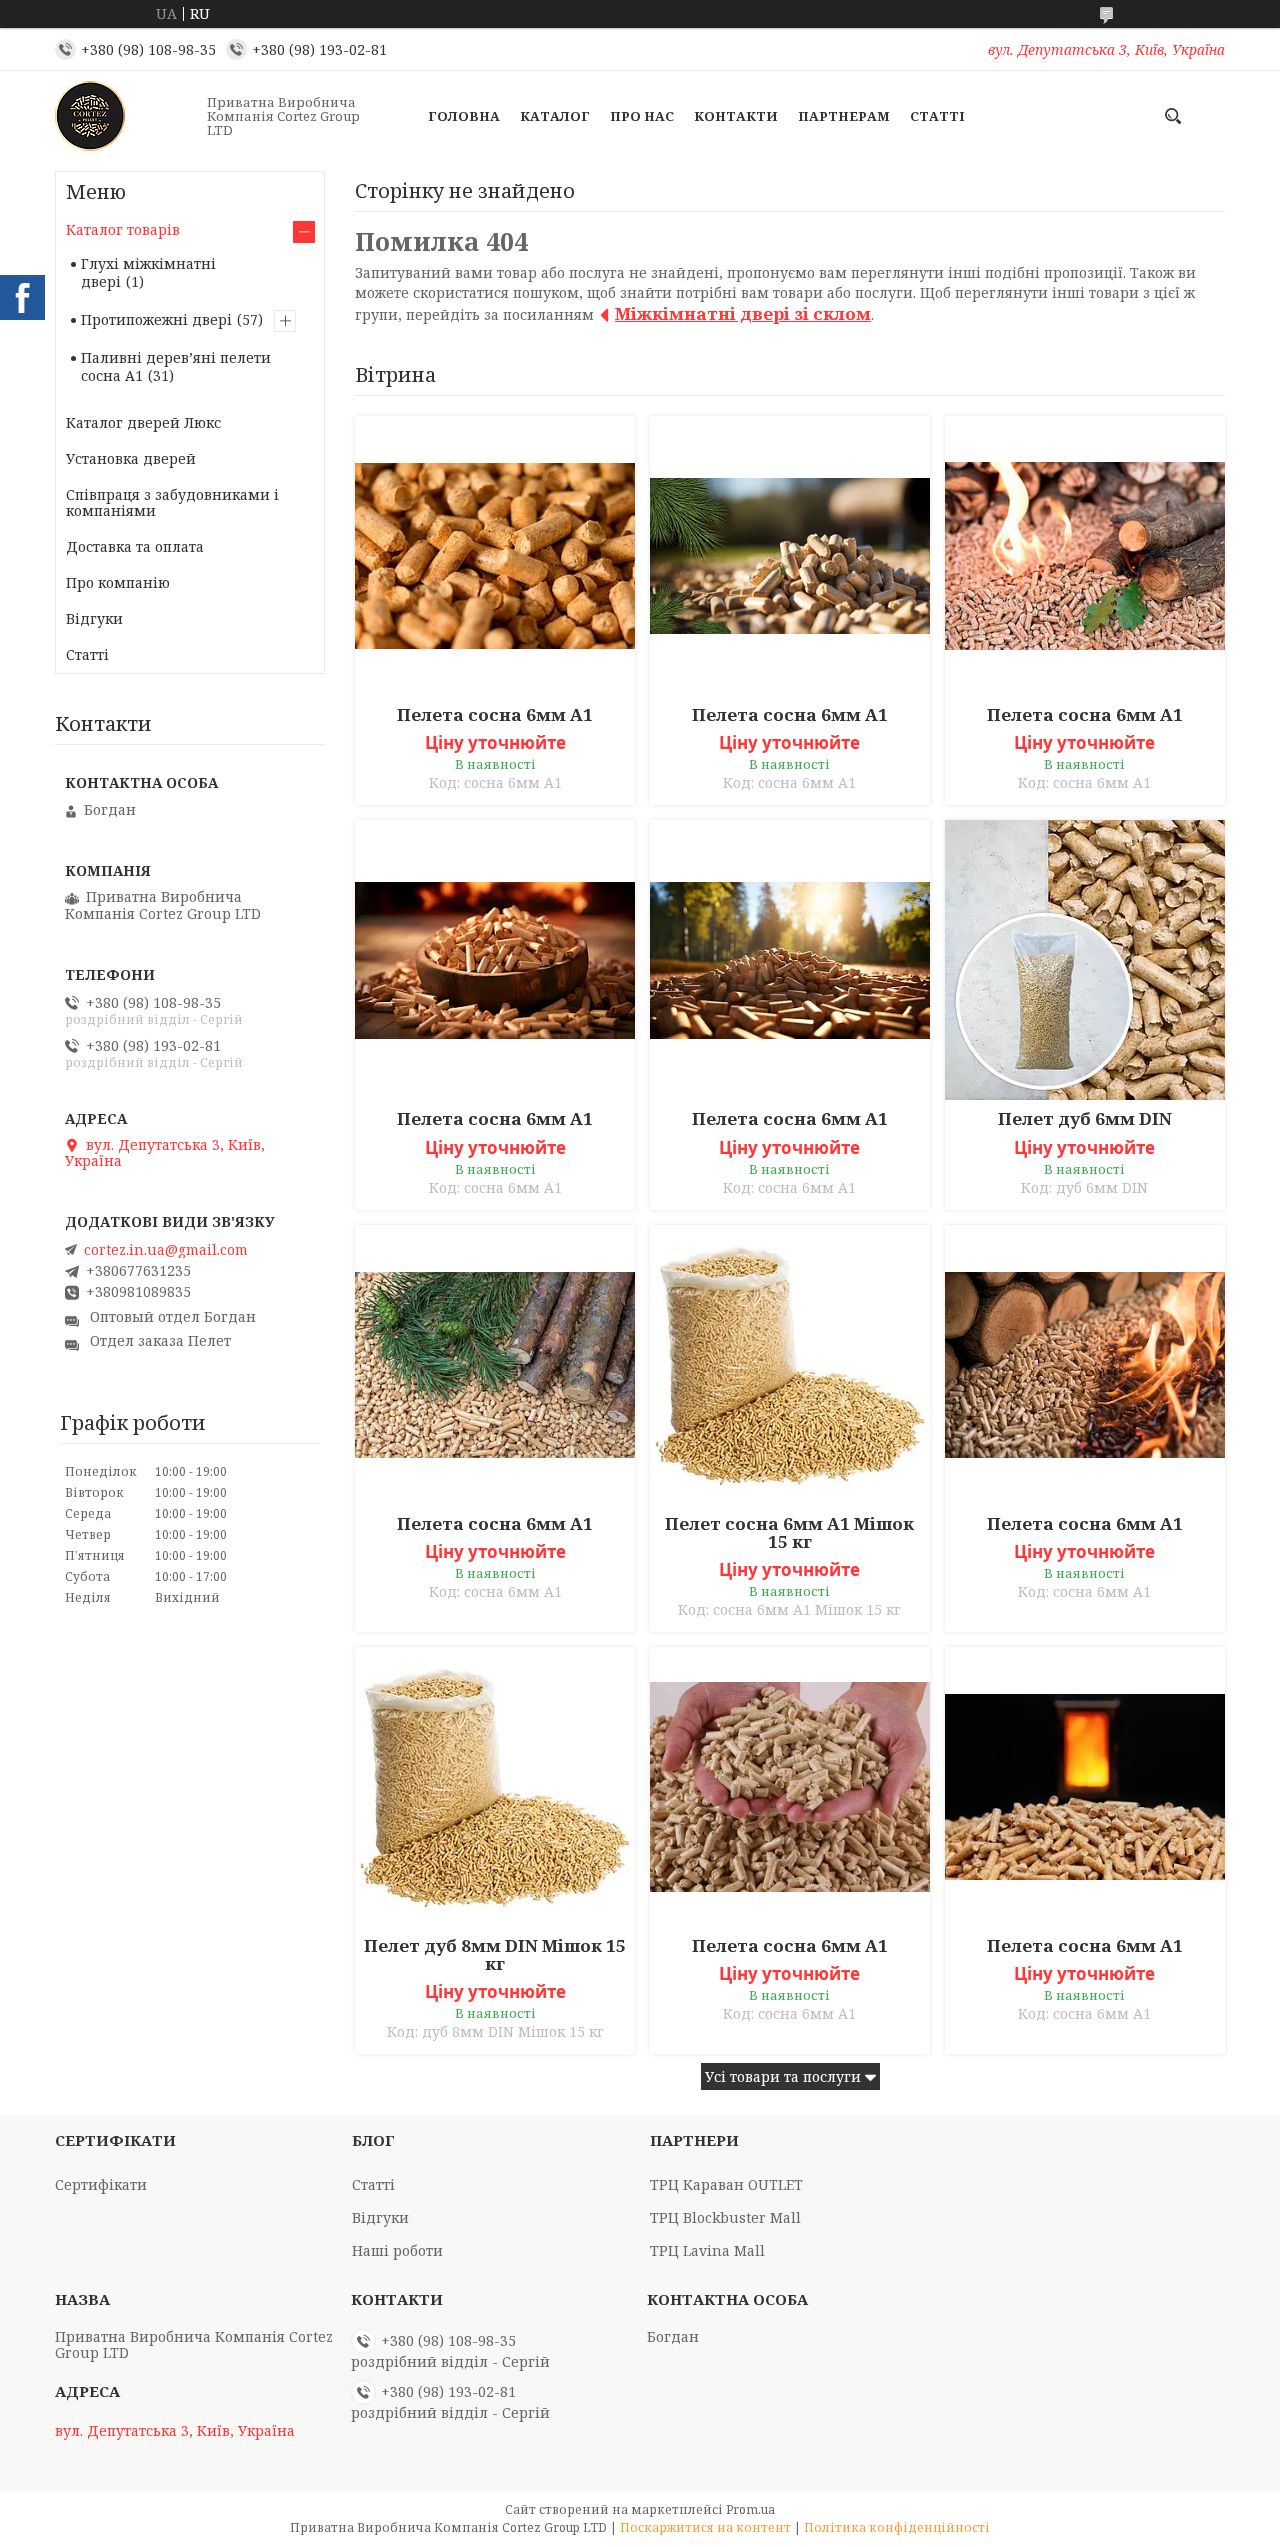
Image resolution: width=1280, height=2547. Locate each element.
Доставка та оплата (135, 546)
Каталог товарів (123, 229)
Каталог (555, 116)
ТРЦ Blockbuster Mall (725, 2217)
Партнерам (844, 116)
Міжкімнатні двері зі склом (743, 313)
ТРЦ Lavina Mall (707, 2250)
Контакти (736, 116)
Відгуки (94, 618)
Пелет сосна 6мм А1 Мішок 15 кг (789, 1533)
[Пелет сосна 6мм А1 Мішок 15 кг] (790, 1365)
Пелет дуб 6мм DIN (1085, 1119)
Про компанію (118, 582)
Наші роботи (397, 2250)
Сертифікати (101, 2184)
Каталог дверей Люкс (143, 422)
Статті (937, 116)
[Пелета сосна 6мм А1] (495, 556)
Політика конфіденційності (897, 2527)
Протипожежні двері (156, 319)
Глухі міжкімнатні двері (148, 272)
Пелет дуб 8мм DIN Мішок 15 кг (495, 1955)
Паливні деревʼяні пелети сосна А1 (176, 366)
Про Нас (642, 116)
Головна (464, 116)
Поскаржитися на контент (705, 2527)
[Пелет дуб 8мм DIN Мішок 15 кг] (495, 1787)
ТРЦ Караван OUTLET (726, 2184)
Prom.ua (750, 2509)
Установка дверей (131, 458)
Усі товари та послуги (783, 2076)
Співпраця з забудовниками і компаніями (172, 502)
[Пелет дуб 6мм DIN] (1085, 960)
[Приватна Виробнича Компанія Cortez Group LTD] (125, 116)
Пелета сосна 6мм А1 (495, 715)
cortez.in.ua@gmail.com (166, 1250)
